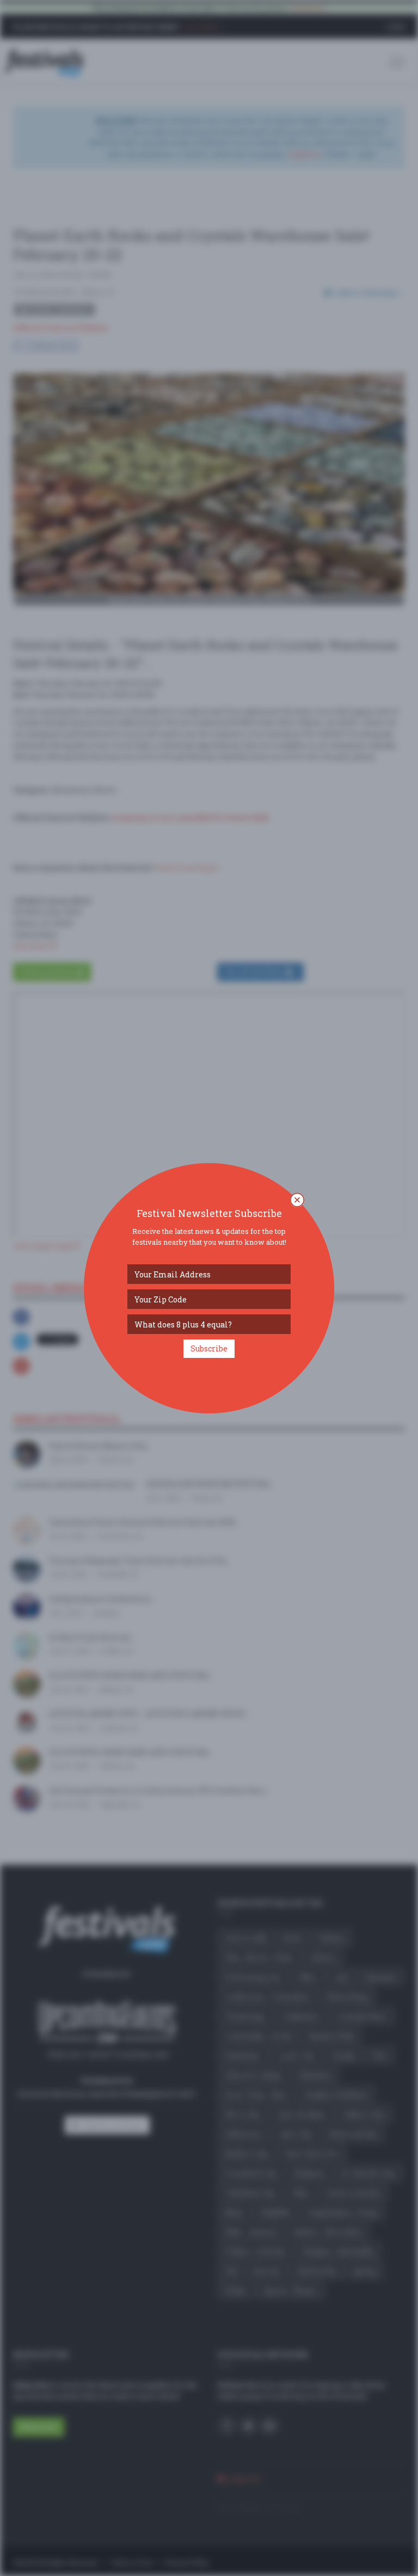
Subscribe (209, 1348)
